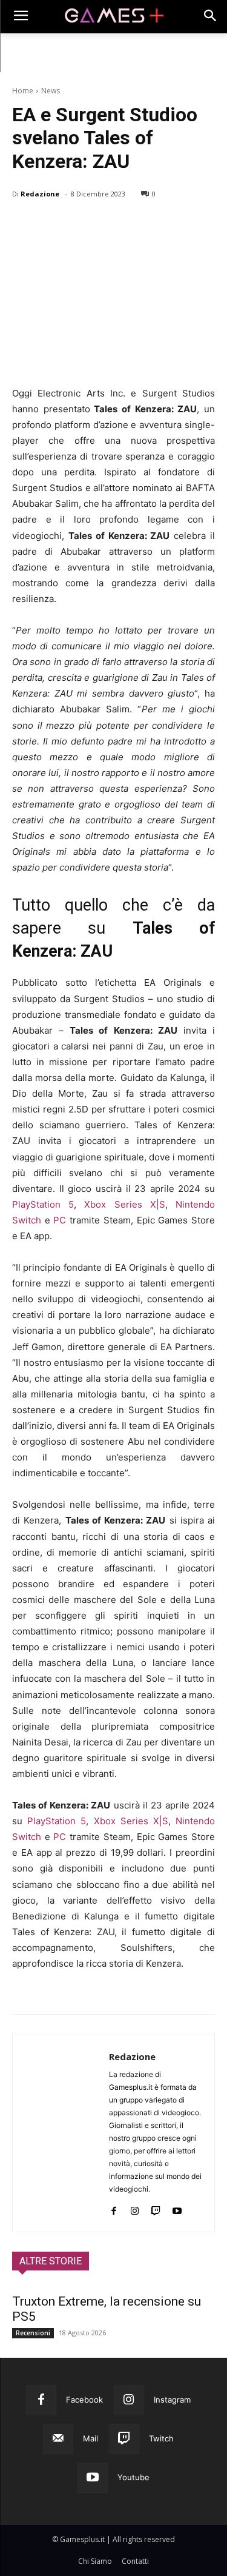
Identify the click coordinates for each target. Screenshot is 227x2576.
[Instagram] (135, 2208)
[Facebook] (24, 225)
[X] (52, 225)
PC (60, 1220)
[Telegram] (136, 225)
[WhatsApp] (108, 225)
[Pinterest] (80, 225)
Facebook (84, 2400)
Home (23, 91)
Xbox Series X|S (124, 1204)
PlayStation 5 (43, 1204)
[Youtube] (177, 2208)
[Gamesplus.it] (113, 17)
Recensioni (33, 2333)
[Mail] (58, 2439)
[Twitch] (156, 2208)
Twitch (161, 2438)
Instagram (172, 2400)
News (51, 91)
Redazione (40, 194)
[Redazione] (61, 2133)
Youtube (133, 2477)
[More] (164, 225)
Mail (90, 2438)
